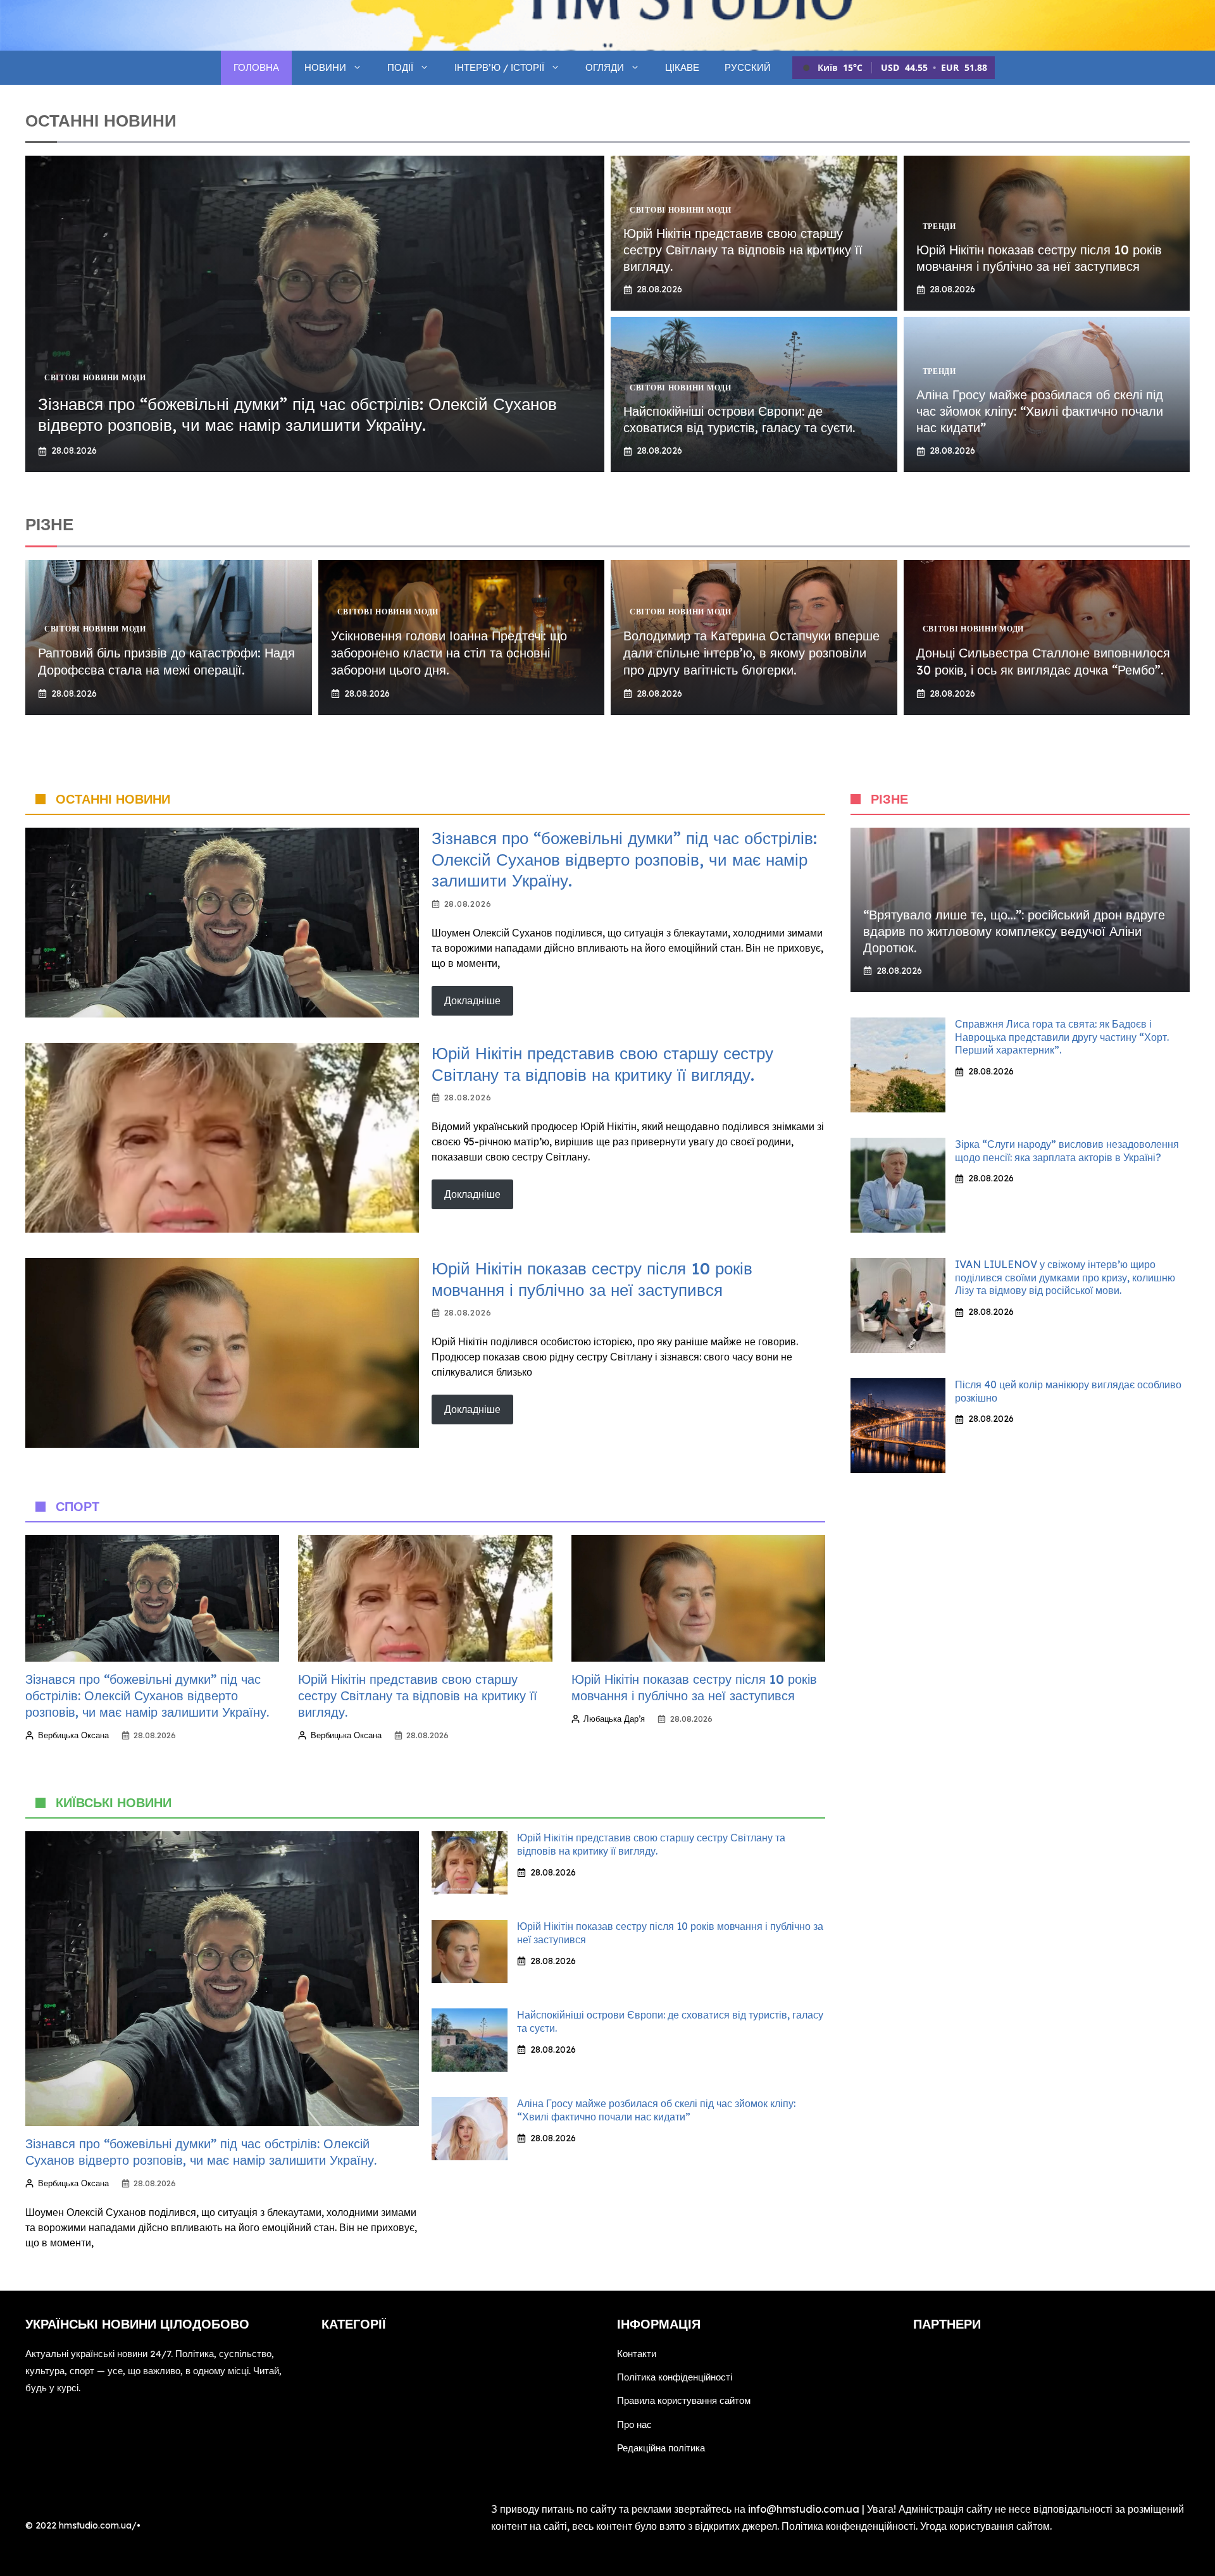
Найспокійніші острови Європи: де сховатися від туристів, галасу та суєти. (739, 419)
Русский (748, 67)
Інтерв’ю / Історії (499, 67)
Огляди (605, 67)
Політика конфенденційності (849, 2526)
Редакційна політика (661, 2448)
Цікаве (682, 67)
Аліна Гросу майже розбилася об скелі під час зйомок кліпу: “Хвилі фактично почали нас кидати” (1040, 411)
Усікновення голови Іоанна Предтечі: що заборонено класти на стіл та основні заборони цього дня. (449, 653)
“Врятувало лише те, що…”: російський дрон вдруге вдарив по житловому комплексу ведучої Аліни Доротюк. (1014, 931)
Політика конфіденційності (675, 2377)
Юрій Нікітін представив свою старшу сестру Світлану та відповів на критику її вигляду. (743, 250)
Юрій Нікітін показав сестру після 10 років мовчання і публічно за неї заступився (1039, 258)
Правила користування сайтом (684, 2400)
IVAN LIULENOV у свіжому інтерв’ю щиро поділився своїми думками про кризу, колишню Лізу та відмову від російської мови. (1065, 1278)
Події (400, 67)
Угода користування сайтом (985, 2526)
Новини (325, 67)
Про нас (634, 2424)
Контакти (637, 2354)
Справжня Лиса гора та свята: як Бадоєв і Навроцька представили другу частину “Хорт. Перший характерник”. (1062, 1037)
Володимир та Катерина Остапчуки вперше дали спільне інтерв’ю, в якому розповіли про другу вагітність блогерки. (751, 653)
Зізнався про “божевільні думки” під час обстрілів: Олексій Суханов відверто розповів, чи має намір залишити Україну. (297, 415)
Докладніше (472, 1000)
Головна (256, 67)
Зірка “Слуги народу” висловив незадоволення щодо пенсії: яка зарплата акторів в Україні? (1067, 1151)
